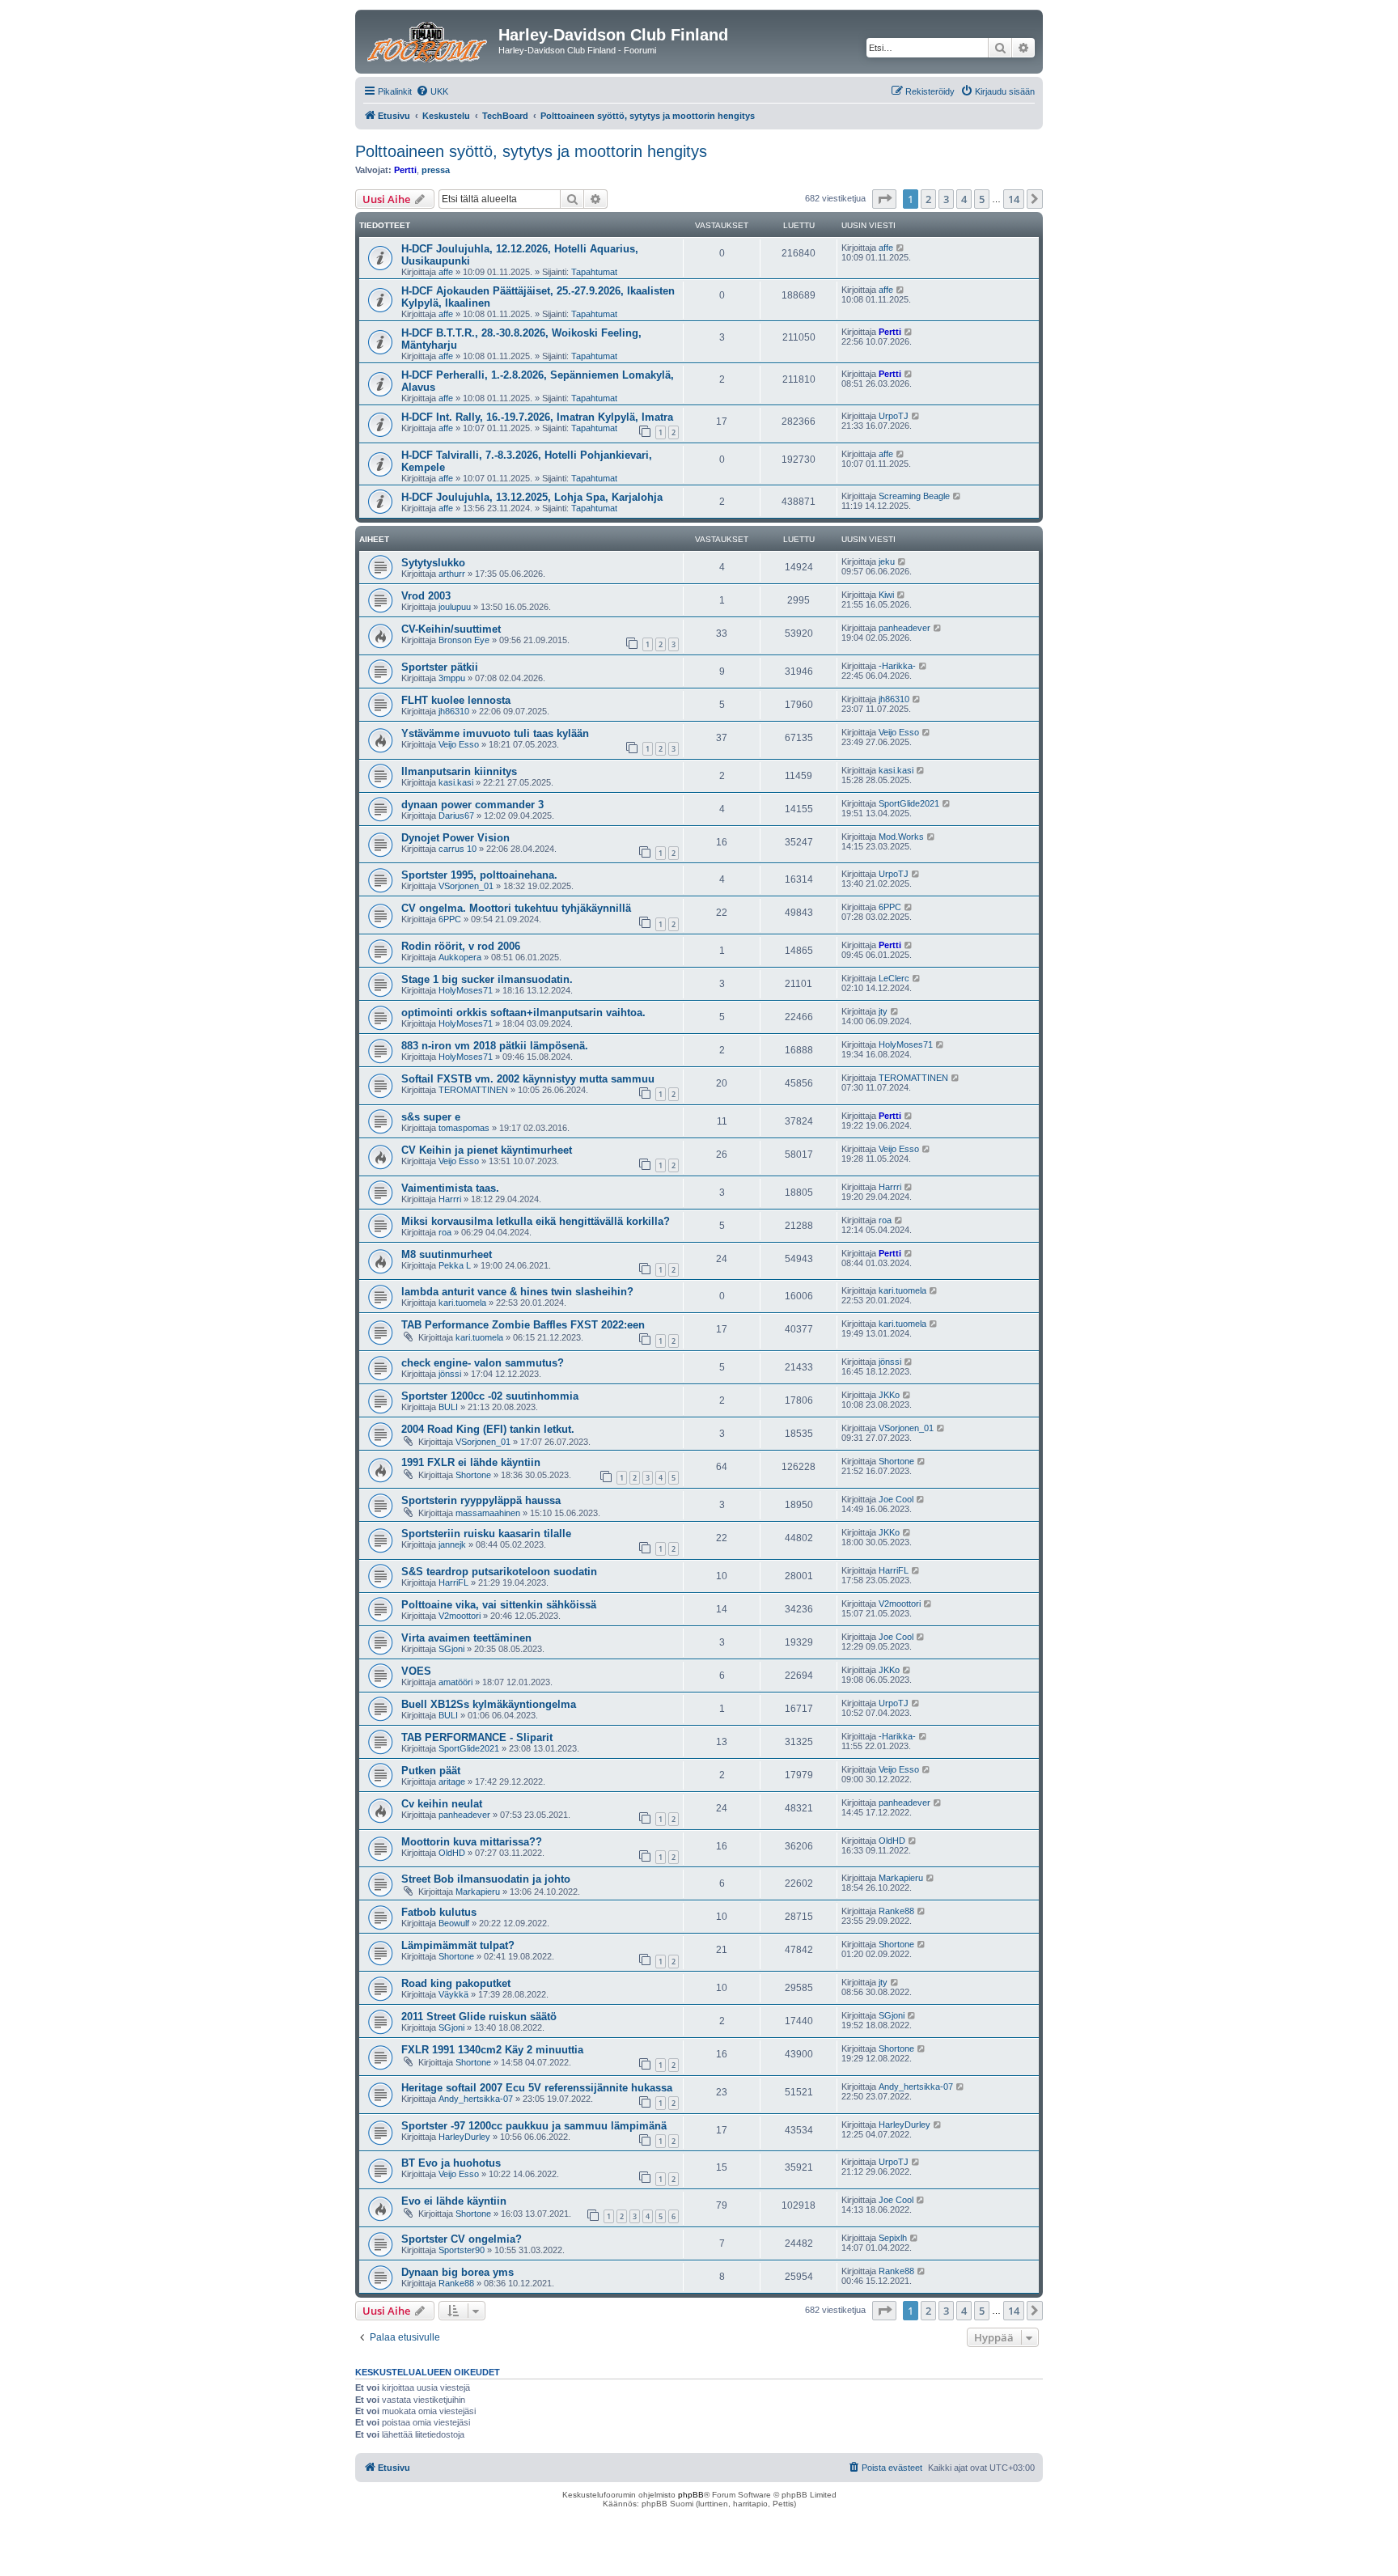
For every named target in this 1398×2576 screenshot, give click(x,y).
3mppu (452, 678)
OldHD (452, 1853)
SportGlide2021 (909, 803)
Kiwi (886, 595)
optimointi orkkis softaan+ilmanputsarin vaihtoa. (523, 1013)
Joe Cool (896, 1499)
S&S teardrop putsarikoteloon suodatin (499, 1572)
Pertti (405, 170)
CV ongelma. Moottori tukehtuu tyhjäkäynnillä (516, 908)
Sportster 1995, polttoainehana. (479, 875)
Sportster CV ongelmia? (462, 2239)
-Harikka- (897, 666)
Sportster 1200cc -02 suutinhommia (490, 1396)
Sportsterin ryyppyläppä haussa (481, 1500)
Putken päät (431, 1771)
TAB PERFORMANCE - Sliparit (477, 1737)
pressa (436, 170)
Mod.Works (901, 837)
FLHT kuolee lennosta (456, 700)
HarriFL (453, 1582)
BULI (448, 1407)
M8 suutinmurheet (447, 1254)
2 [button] (928, 199)
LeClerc (894, 978)
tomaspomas (464, 1128)
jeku (887, 561)
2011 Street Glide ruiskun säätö (479, 2017)
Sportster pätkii (440, 667)
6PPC (450, 919)
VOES (416, 1671)
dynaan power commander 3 (472, 805)
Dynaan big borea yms (458, 2272)
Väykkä (453, 1994)
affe (446, 272)
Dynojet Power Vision (455, 838)
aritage (452, 1782)
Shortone (473, 1475)
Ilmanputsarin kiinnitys (459, 771)
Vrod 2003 (426, 596)
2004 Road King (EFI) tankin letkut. (488, 1429)
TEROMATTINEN (473, 1090)
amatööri (455, 1682)
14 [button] (1014, 199)
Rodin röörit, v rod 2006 (461, 946)
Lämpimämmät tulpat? (458, 1945)
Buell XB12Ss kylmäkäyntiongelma (489, 1704)
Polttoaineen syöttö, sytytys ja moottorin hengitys (531, 151)
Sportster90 (462, 2250)
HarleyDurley (464, 2137)
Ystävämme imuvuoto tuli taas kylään (495, 733)
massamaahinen (488, 1513)
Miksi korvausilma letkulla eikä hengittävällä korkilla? (536, 1221)
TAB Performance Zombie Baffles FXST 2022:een (523, 1325)
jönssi (450, 1374)
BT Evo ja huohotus (451, 2163)
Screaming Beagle (914, 496)
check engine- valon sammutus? (483, 1363)
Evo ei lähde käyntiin (454, 2201)
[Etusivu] (429, 40)
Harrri (450, 1199)
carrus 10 (458, 849)
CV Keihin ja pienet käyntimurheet (487, 1150)
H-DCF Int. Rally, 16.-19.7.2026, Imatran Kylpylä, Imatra (537, 417)
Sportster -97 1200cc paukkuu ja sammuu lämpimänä (534, 2126)
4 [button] (964, 199)
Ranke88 (896, 1911)
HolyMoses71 (466, 990)
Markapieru (478, 1892)
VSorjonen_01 (466, 886)
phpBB (691, 2495)
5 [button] (982, 199)
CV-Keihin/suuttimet (451, 629)
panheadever (904, 628)
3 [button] (946, 199)
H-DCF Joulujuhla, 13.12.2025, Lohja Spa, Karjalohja (532, 497)
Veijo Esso (459, 744)
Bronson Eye (464, 640)
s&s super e (431, 1117)
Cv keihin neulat (442, 1804)
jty (883, 1011)
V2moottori (460, 1616)
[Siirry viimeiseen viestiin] (901, 248)
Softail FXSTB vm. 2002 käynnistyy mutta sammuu (528, 1079)
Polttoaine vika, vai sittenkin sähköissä (499, 1605)
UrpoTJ (894, 416)
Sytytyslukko (433, 563)
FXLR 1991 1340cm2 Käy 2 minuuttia (492, 2050)
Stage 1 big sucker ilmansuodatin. (487, 979)
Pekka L (455, 1265)
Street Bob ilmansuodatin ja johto (486, 1879)
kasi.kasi (456, 782)
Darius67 (456, 816)
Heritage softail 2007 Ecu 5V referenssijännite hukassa (537, 2088)
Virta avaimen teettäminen (466, 1638)
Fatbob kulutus (439, 1912)
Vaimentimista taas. (450, 1188)
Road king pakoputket (456, 1983)
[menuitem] (432, 91)
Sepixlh (893, 2238)
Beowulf (454, 1923)
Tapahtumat (594, 272)
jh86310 (454, 711)
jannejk (452, 1544)
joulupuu (455, 607)
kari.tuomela (462, 1303)
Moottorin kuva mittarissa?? (472, 1842)
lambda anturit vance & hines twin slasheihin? (517, 1292)
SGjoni (451, 1649)
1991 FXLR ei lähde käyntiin (471, 1462)
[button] (884, 199)
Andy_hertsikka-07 (476, 2099)
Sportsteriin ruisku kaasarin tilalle (486, 1534)
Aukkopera (460, 957)
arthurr (452, 574)
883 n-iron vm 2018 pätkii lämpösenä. (495, 1046)
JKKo (889, 1395)
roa (445, 1232)
